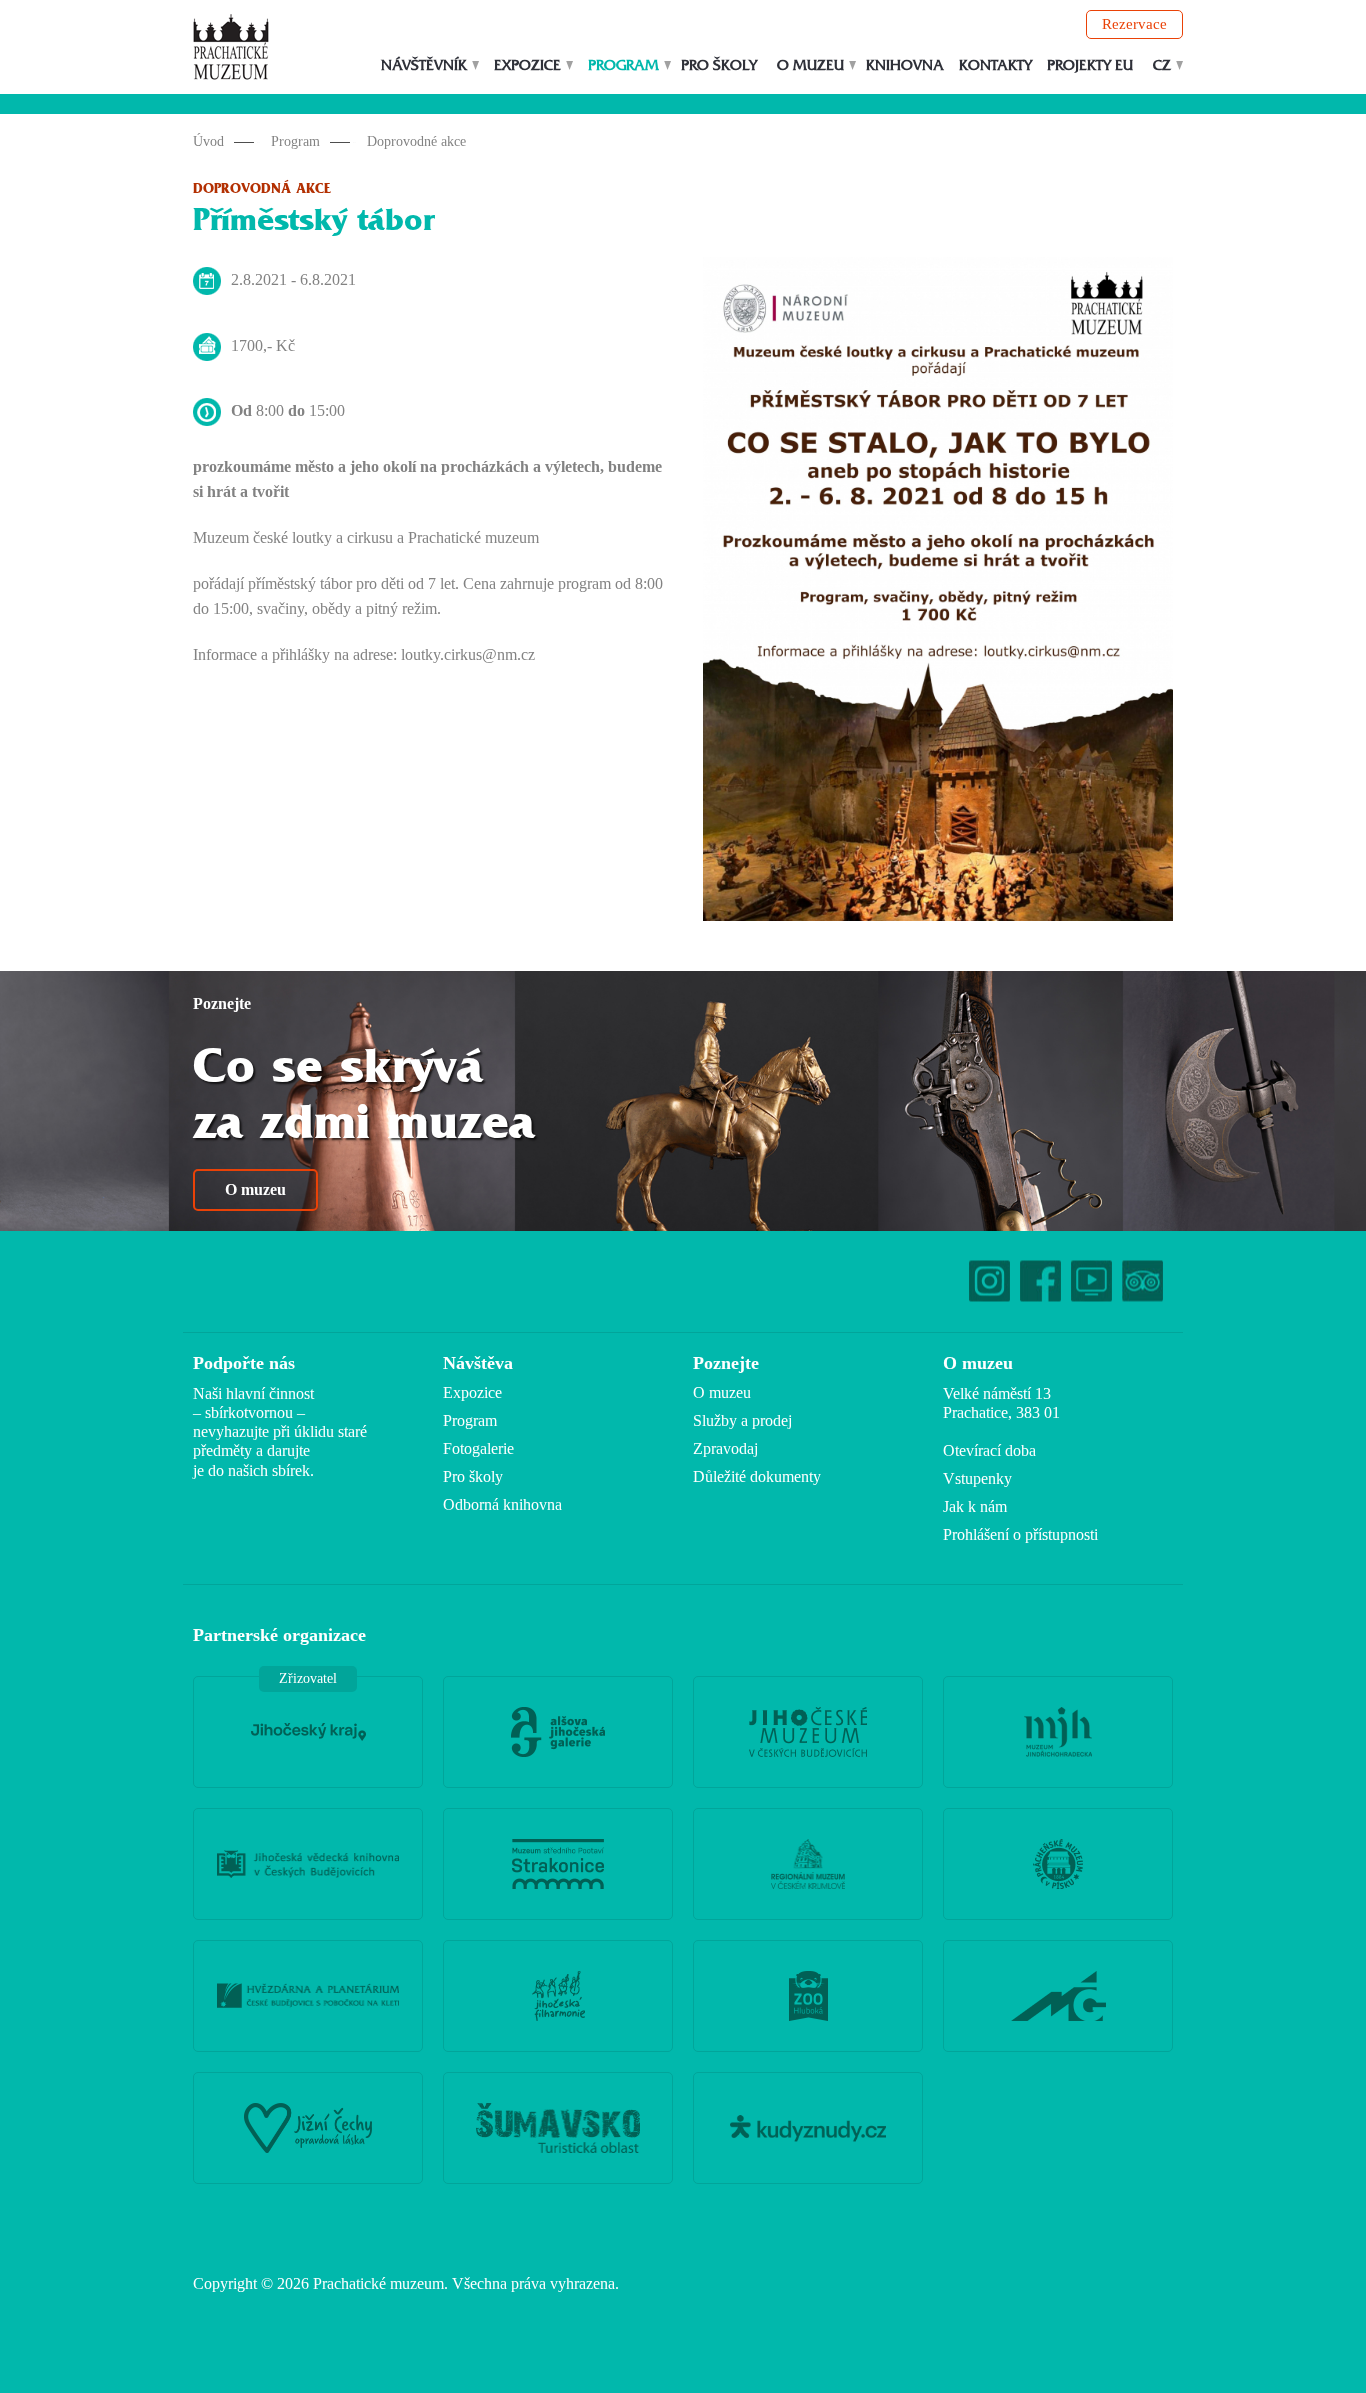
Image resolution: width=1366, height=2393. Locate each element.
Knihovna (905, 65)
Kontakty (995, 65)
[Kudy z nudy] (808, 2128)
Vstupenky (977, 1478)
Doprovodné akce (416, 141)
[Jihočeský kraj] (308, 1732)
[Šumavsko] (558, 2128)
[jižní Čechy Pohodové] (308, 2128)
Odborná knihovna (502, 1504)
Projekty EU (1090, 65)
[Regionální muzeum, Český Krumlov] (808, 1864)
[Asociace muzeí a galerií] (1058, 1996)
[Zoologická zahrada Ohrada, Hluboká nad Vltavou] (808, 1996)
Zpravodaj (725, 1448)
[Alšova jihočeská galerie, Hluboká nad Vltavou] (558, 1732)
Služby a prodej (742, 1420)
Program (623, 65)
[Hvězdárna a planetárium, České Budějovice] (308, 1996)
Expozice (527, 65)
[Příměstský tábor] (938, 594)
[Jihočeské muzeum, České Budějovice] (808, 1732)
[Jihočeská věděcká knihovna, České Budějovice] (308, 1864)
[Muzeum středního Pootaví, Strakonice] (558, 1864)
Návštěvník (424, 65)
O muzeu (810, 65)
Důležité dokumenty (757, 1476)
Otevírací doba (989, 1450)
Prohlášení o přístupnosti (1020, 1534)
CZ (1162, 65)
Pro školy (719, 65)
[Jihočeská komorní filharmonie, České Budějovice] (558, 1996)
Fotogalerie (478, 1448)
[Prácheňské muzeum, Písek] (1058, 1864)
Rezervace (1134, 24)
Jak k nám (975, 1506)
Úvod (208, 141)
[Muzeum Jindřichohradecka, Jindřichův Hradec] (1058, 1732)
